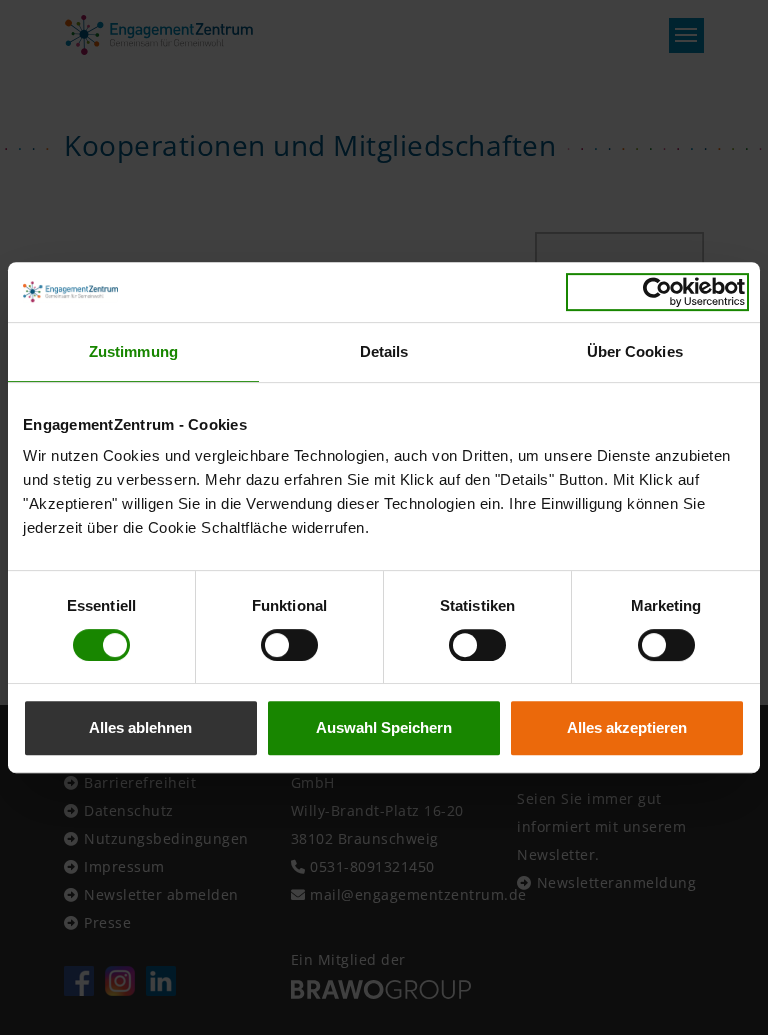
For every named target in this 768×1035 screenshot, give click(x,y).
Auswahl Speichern (384, 727)
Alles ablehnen (140, 727)
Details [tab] (384, 351)
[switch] (289, 645)
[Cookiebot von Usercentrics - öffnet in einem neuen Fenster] (657, 292)
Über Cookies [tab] (635, 351)
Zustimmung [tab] (133, 351)
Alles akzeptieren (627, 727)
